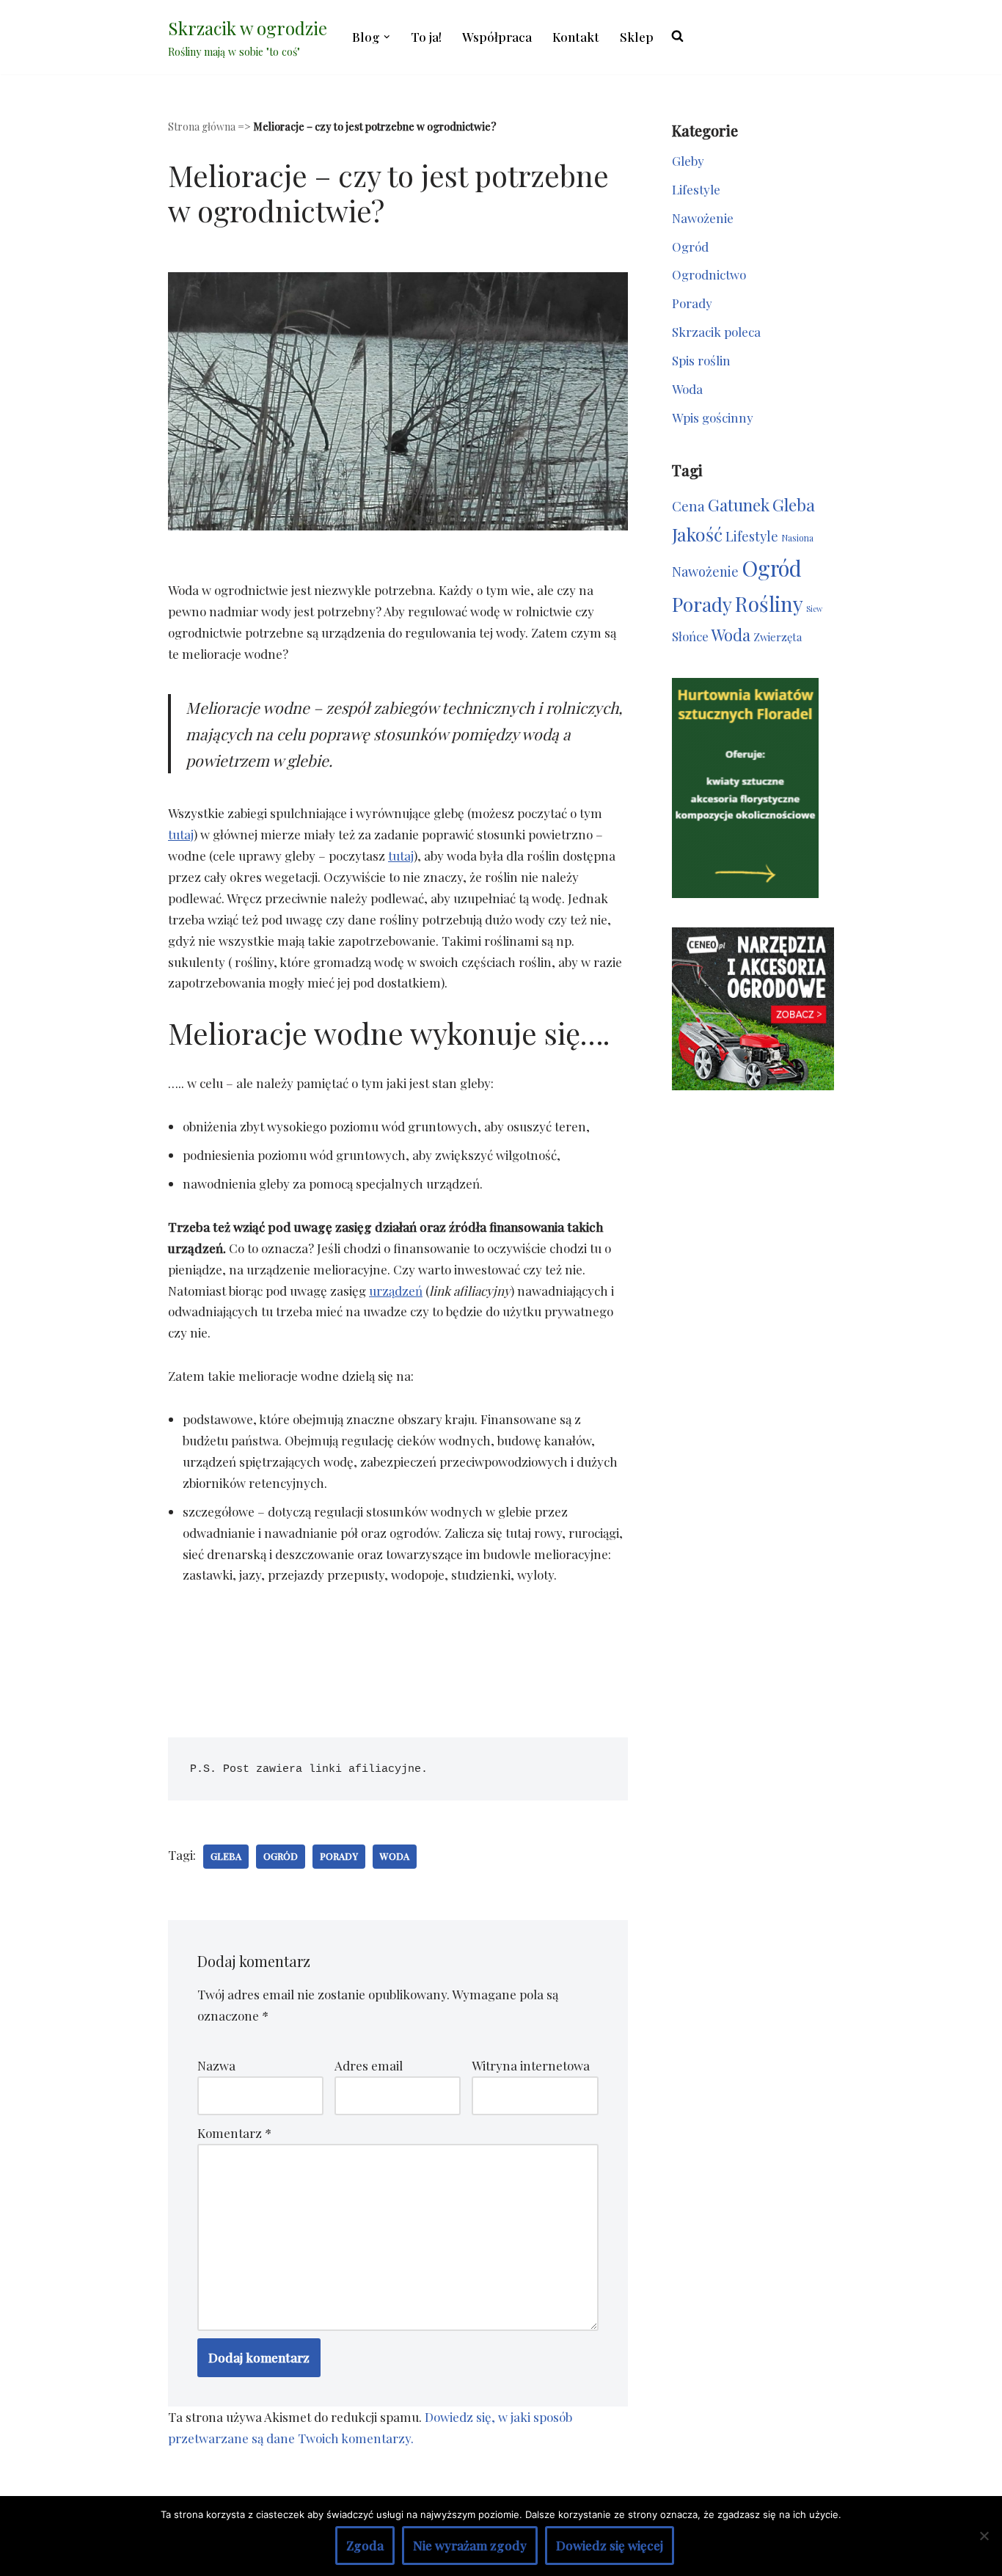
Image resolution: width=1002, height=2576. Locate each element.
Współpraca (497, 37)
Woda (395, 1856)
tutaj (181, 834)
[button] (387, 37)
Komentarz (234, 2133)
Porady (339, 1856)
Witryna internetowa (531, 2065)
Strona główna (202, 127)
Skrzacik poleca (716, 332)
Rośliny (769, 603)
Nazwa (216, 2065)
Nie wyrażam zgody (470, 2545)
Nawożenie (703, 218)
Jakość (697, 534)
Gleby (688, 161)
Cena (688, 506)
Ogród (281, 1856)
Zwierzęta (778, 637)
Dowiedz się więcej (610, 2545)
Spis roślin (701, 360)
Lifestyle (696, 189)
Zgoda (365, 2545)
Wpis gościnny (713, 417)
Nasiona (797, 538)
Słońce (690, 636)
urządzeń (396, 1291)
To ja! (426, 37)
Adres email (369, 2065)
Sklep (637, 37)
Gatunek (739, 504)
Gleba (226, 1856)
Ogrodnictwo (709, 274)
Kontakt (576, 37)
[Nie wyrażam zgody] (984, 2536)
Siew (814, 609)
